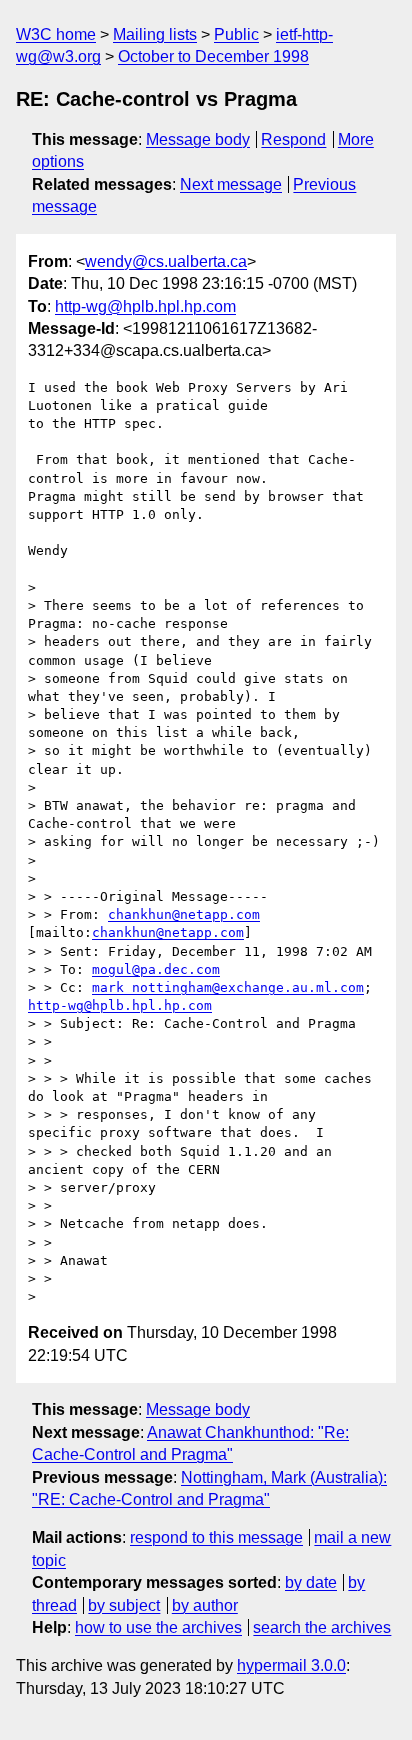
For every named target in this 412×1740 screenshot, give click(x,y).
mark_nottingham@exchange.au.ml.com (228, 987)
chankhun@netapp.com (184, 914)
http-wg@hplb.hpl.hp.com (145, 306)
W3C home (56, 34)
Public (236, 34)
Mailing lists (155, 34)
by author (205, 1605)
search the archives (322, 1627)
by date (311, 1582)
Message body (198, 139)
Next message (231, 184)
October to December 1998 (213, 56)
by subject (124, 1605)
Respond (293, 139)
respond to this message (216, 1537)
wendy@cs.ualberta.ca (166, 261)
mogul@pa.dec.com (156, 969)
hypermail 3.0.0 (291, 1665)
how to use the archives (158, 1627)
